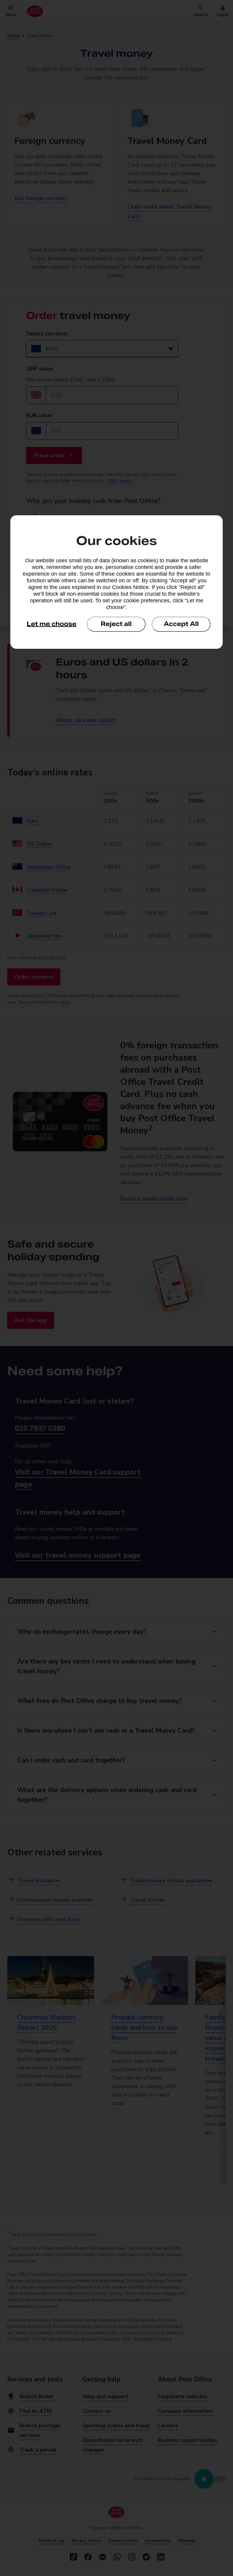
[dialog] (116, 582)
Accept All (181, 624)
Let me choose (52, 624)
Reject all (116, 624)
